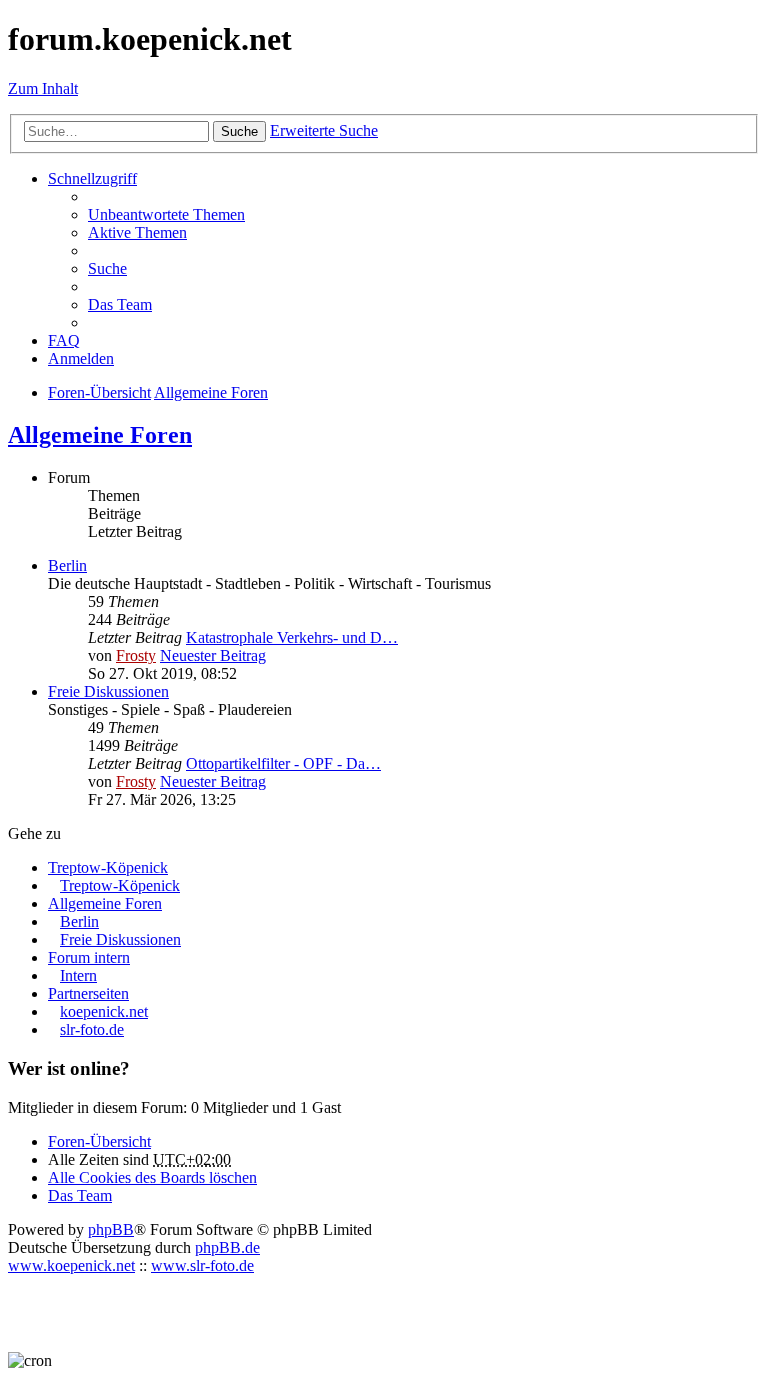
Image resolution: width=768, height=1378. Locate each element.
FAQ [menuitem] (64, 340)
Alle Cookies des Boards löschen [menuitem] (152, 1177)
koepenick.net (104, 1011)
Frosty (136, 655)
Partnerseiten (88, 993)
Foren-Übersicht (99, 1141)
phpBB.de (227, 1247)
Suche (239, 131)
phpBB (111, 1229)
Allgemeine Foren (100, 435)
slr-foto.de (92, 1029)
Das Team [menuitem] (120, 304)
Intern (78, 975)
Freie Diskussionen (108, 691)
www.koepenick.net (71, 1265)
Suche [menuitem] (107, 268)
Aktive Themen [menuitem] (137, 232)
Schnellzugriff (92, 178)
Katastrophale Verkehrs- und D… (292, 637)
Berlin (67, 565)
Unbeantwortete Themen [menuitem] (166, 214)
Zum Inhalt (43, 88)
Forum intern (89, 957)
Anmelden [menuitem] (81, 358)
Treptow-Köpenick (108, 867)
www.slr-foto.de (202, 1265)
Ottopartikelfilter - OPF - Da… (283, 763)
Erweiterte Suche (324, 130)
